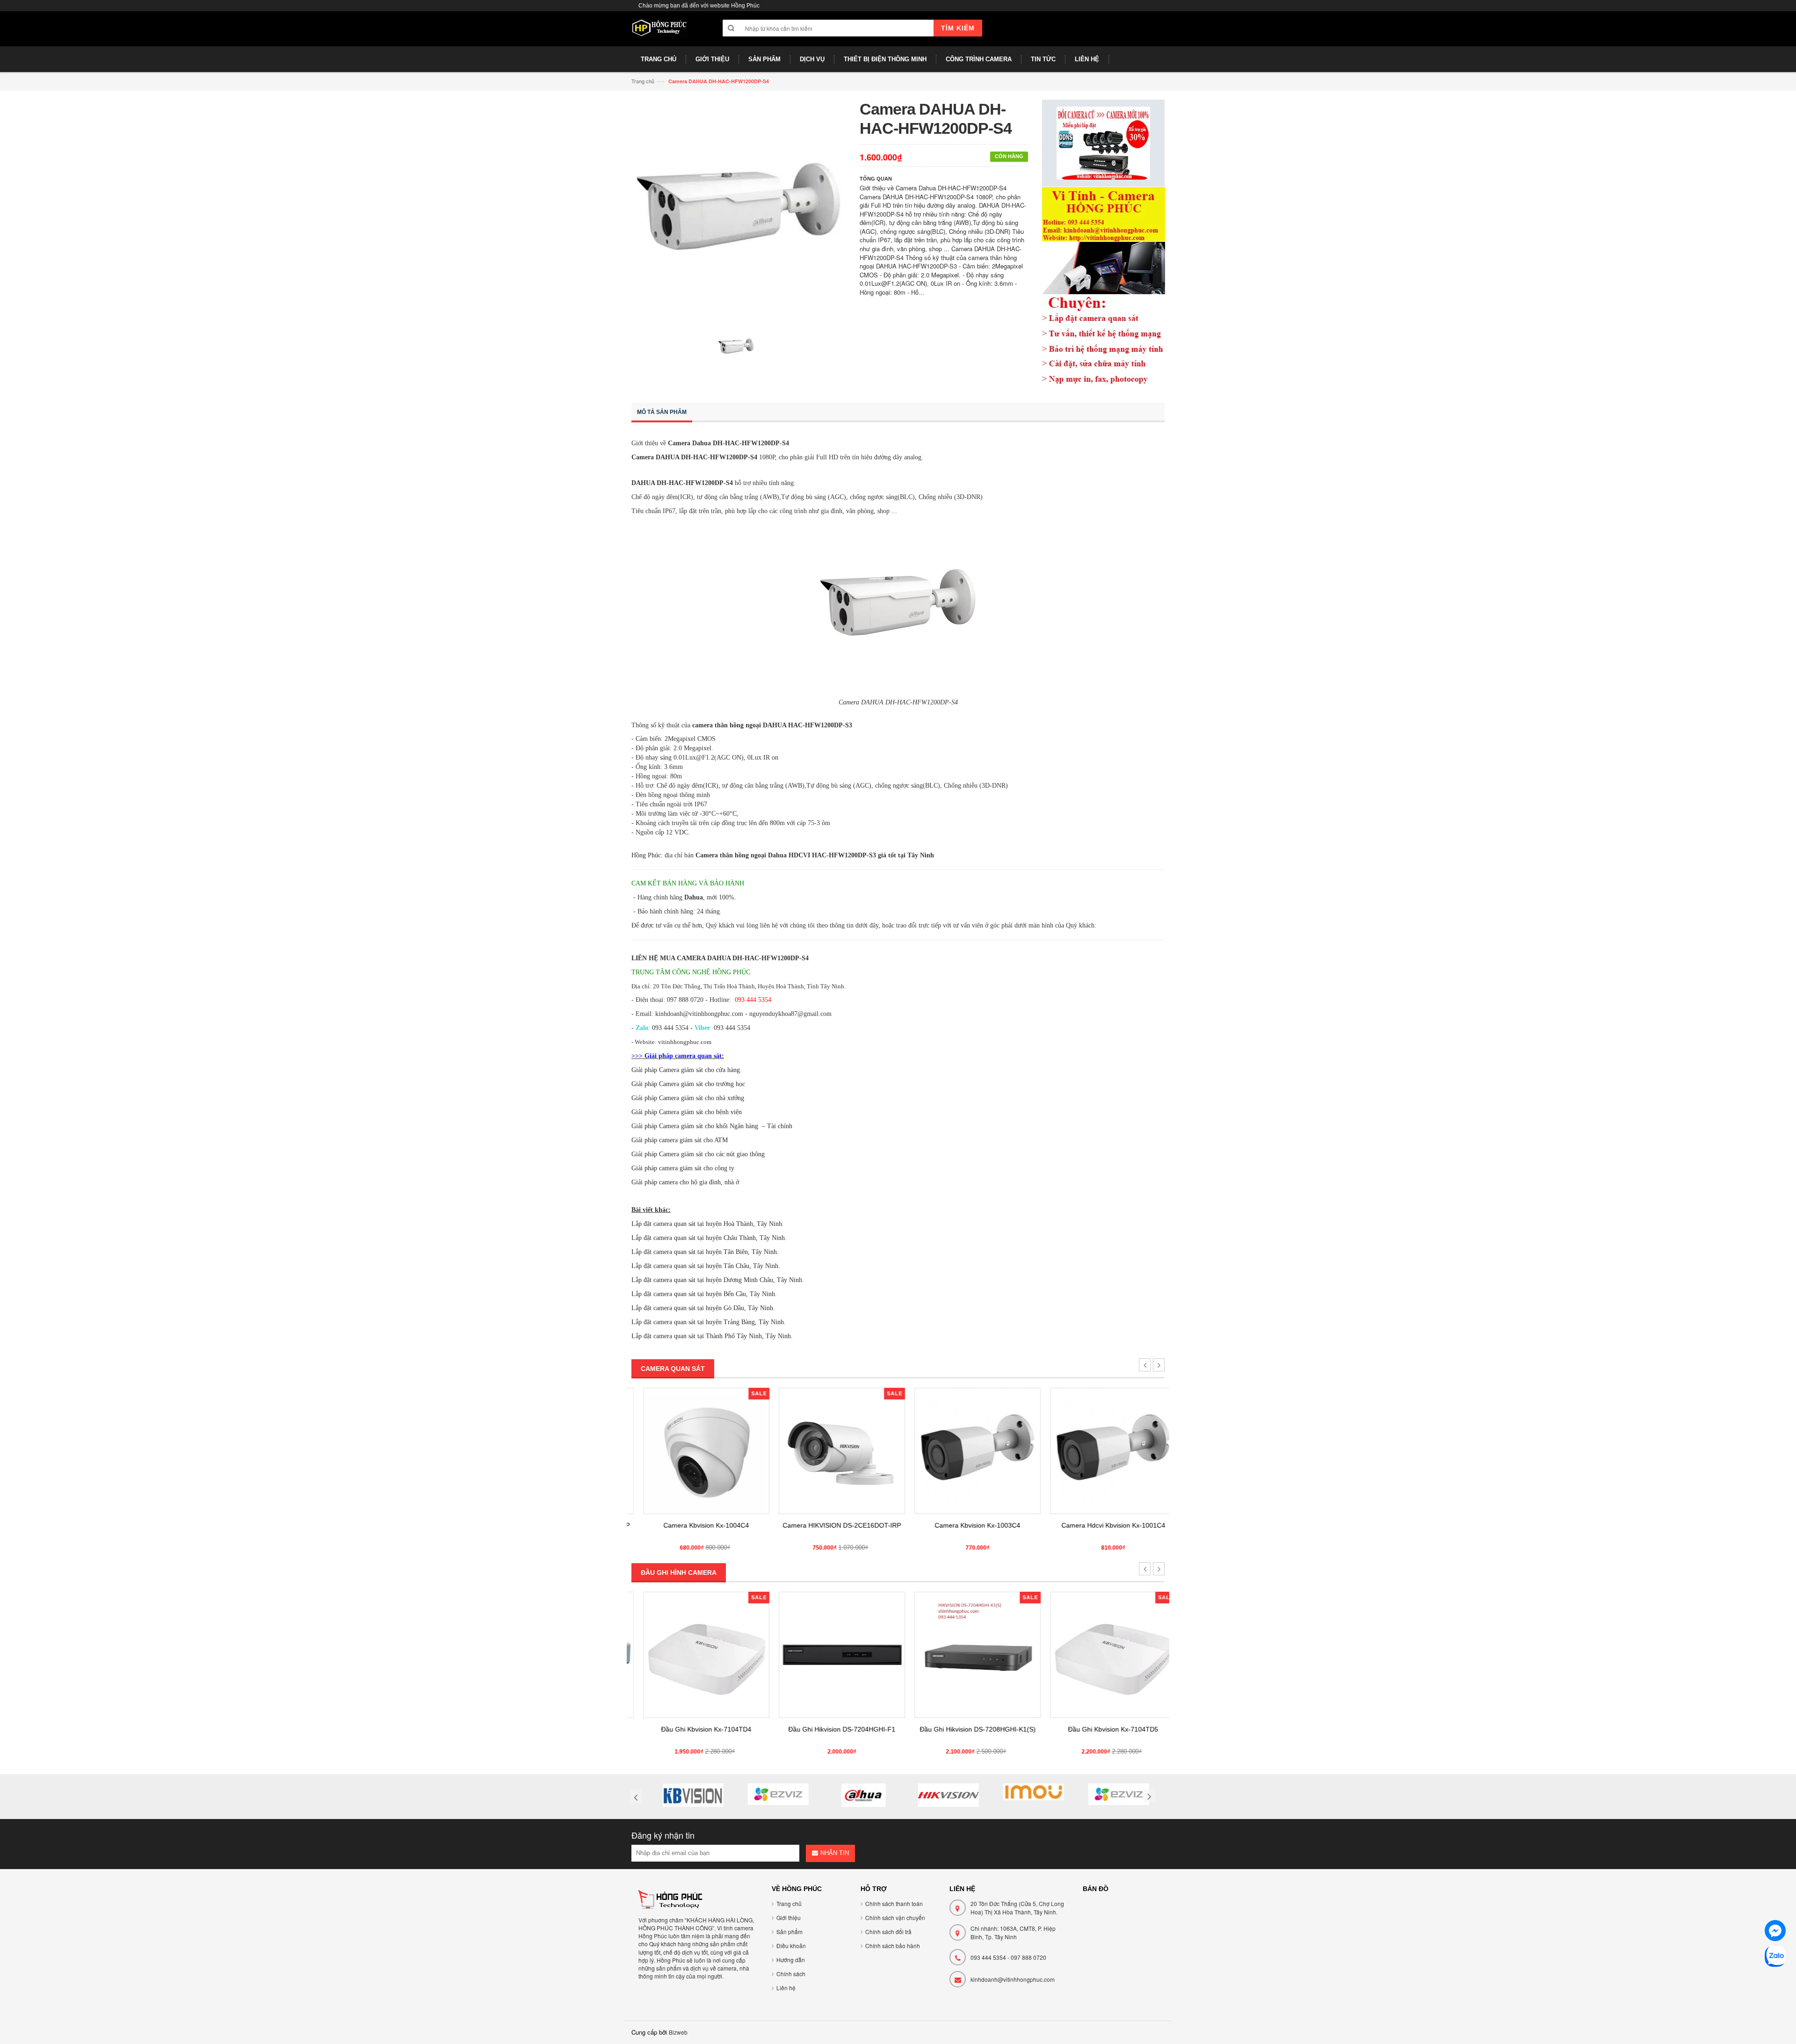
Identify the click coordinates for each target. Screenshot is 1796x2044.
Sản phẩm (789, 1932)
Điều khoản (791, 1946)
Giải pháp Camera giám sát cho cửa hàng (686, 1070)
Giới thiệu (789, 1917)
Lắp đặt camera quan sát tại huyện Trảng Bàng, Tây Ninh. (709, 1322)
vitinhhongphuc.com (685, 1042)
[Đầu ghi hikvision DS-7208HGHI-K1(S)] (966, 1655)
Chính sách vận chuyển (895, 1917)
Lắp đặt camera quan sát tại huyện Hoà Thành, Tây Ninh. (708, 1224)
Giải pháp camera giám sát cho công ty (683, 1168)
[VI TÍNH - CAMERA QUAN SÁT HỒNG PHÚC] (659, 32)
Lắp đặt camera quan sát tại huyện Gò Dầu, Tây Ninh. (703, 1308)
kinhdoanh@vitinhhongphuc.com (1013, 1979)
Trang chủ (643, 81)
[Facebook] (1775, 1932)
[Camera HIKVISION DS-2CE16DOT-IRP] (830, 1451)
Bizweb (678, 2032)
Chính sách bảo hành (893, 1946)
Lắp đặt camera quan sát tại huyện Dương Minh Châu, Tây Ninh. (718, 1280)
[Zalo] (1775, 1958)
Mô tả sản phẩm (662, 412)
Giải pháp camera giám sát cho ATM (680, 1140)
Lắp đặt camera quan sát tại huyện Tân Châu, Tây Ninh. (706, 1266)
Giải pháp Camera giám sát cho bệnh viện (687, 1112)
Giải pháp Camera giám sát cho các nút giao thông (698, 1154)
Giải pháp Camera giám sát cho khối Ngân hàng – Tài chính (712, 1126)
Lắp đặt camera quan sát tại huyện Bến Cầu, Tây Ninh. (704, 1294)
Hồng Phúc (646, 855)
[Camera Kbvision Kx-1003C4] (966, 1451)
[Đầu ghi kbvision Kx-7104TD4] (695, 1655)
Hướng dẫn (791, 1960)
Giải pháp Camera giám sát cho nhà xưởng (688, 1098)
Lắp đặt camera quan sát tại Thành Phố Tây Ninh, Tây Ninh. (712, 1336)
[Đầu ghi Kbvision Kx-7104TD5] (1101, 1655)
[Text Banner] (1104, 285)
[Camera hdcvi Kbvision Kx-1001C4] (1101, 1451)
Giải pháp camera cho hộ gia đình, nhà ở (685, 1182)
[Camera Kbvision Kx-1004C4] (695, 1451)
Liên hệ (786, 1988)
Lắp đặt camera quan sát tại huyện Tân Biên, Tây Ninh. (705, 1252)
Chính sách (791, 1974)
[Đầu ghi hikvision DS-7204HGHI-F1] (830, 1655)
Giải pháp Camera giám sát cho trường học (688, 1084)
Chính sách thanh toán (894, 1903)
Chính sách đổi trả (888, 1932)
